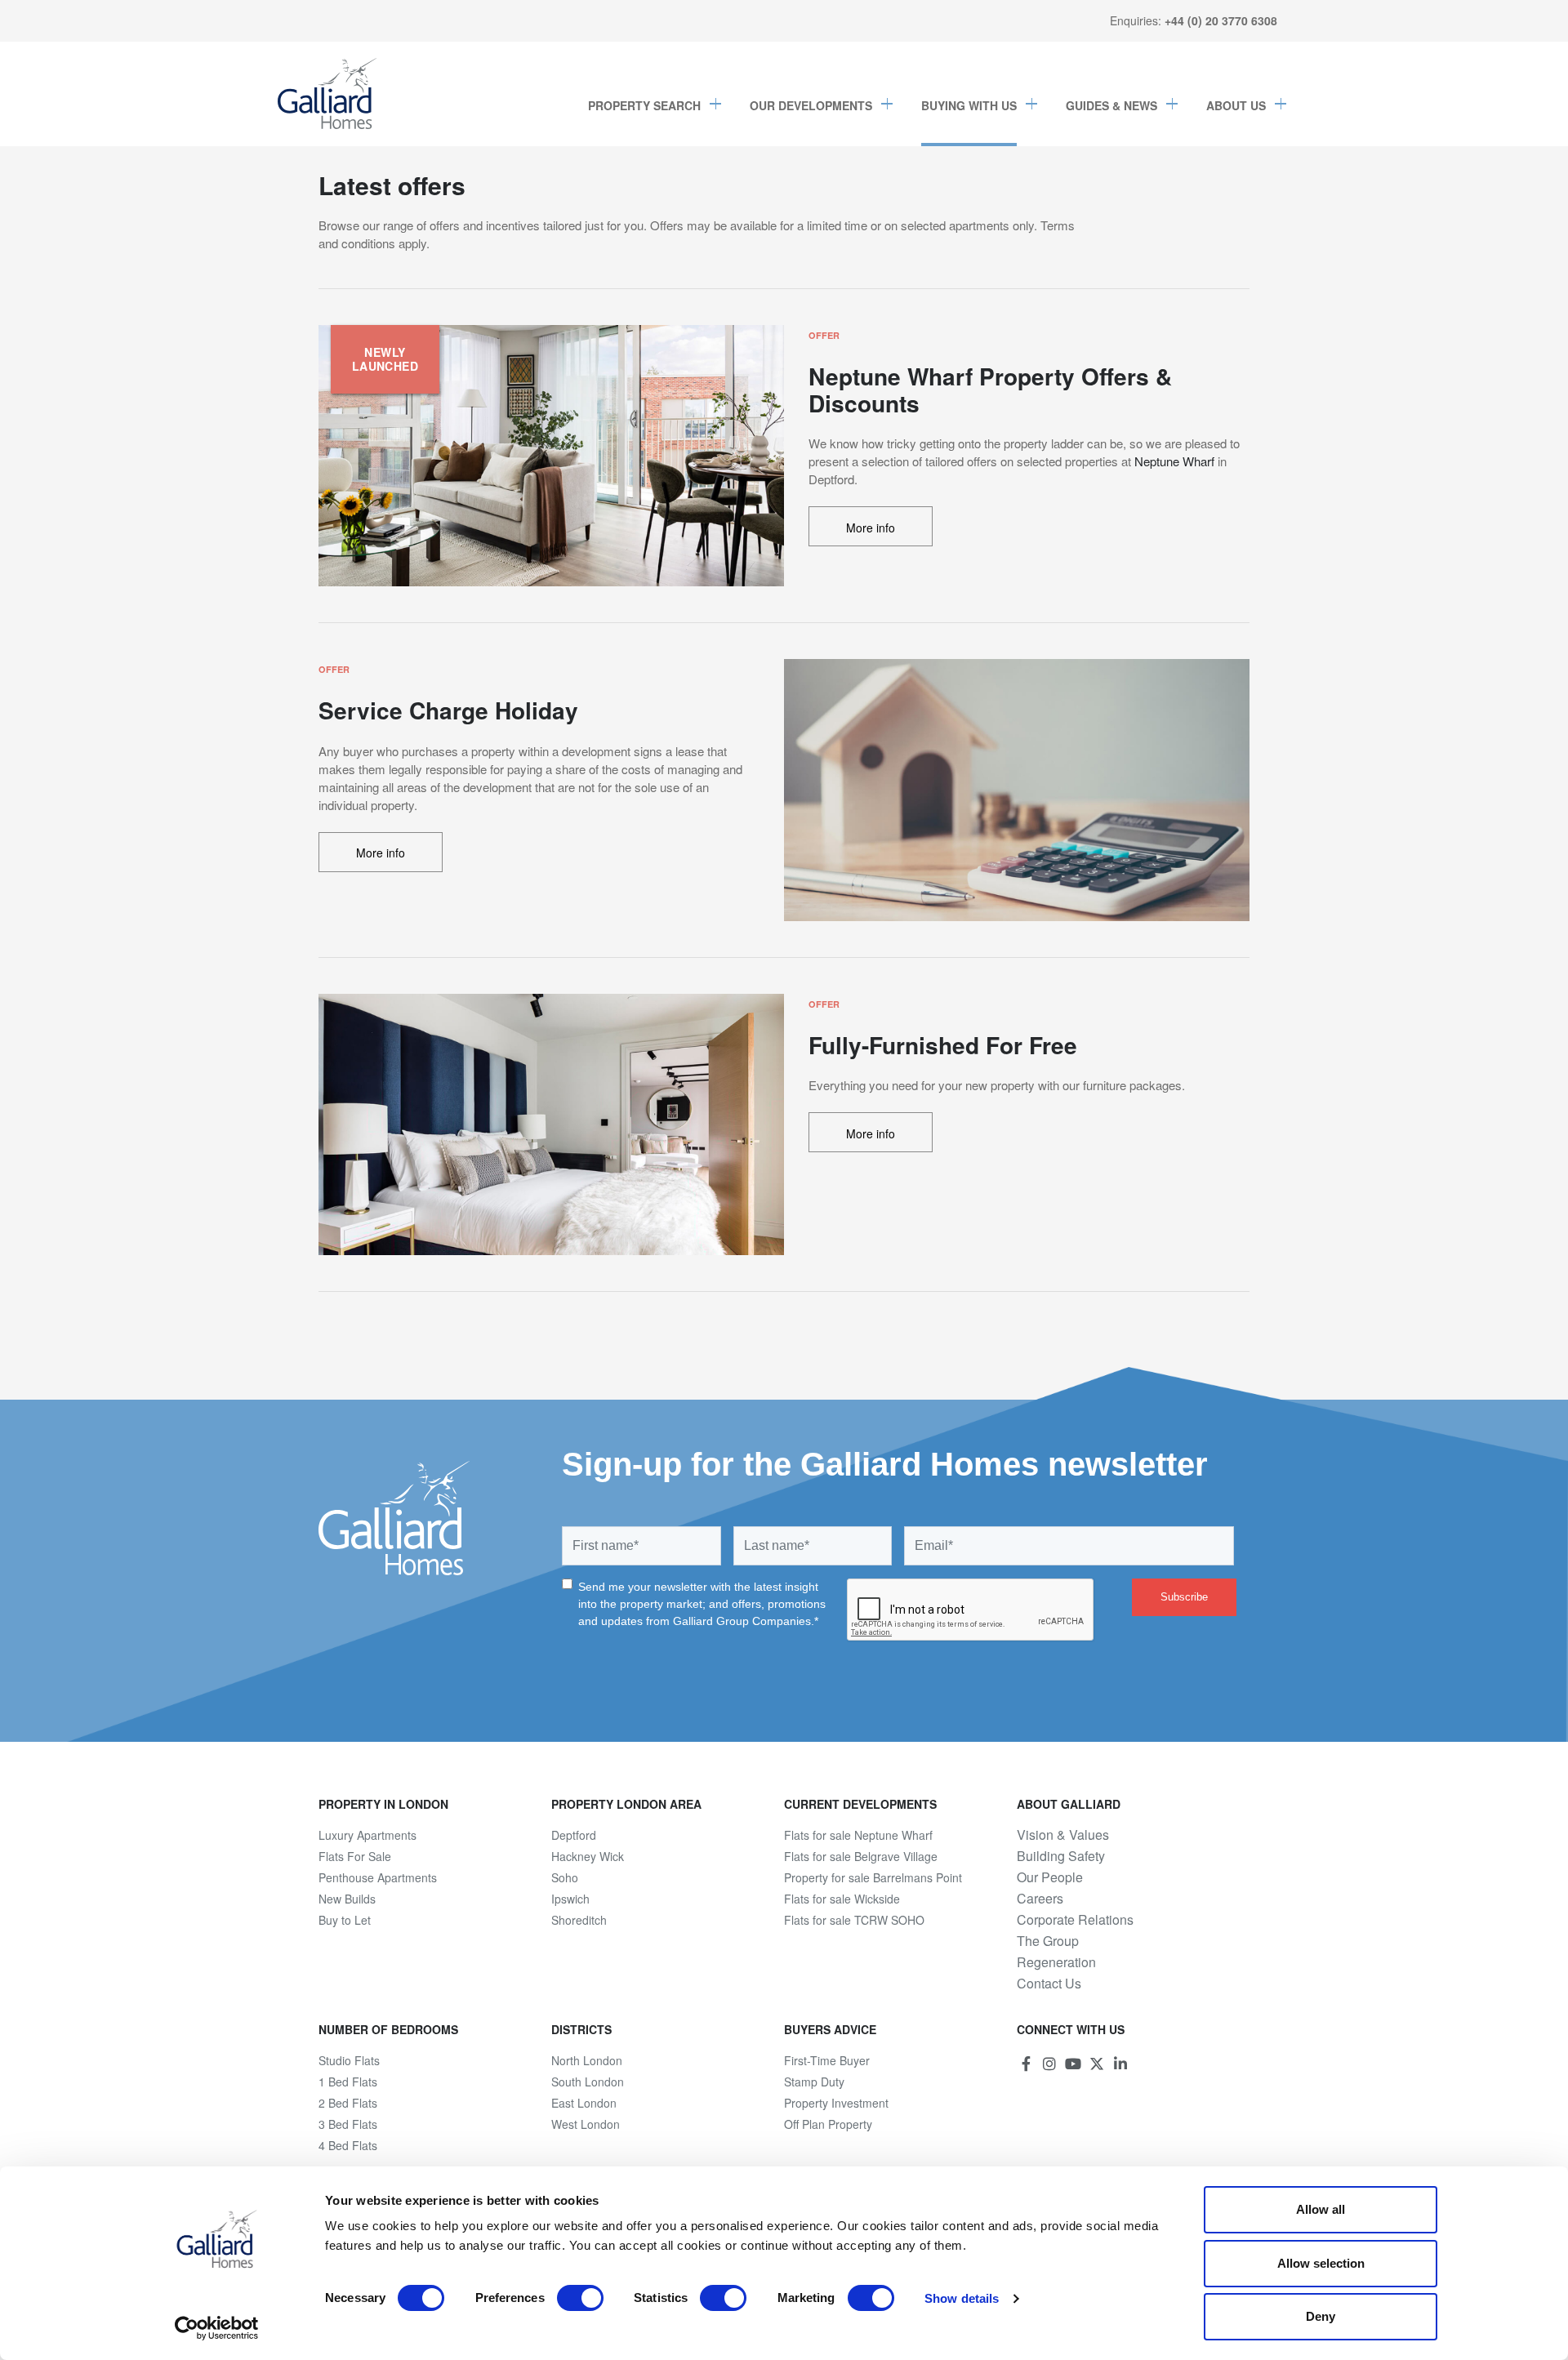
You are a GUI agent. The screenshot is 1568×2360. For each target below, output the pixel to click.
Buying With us (969, 105)
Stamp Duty (814, 2082)
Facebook (1026, 2064)
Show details (962, 2298)
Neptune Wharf (1174, 461)
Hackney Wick (588, 1856)
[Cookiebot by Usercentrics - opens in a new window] (217, 2328)
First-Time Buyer (827, 2060)
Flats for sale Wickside (842, 1899)
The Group (1048, 1941)
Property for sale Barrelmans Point (873, 1877)
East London (584, 2103)
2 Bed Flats (348, 2103)
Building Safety (1061, 1856)
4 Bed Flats (348, 2145)
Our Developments (811, 105)
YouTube (1073, 2064)
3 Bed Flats (348, 2124)
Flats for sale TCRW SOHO (854, 1920)
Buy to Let (345, 1920)
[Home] (327, 94)
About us (1236, 105)
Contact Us (1049, 1984)
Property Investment (836, 2103)
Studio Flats (349, 2060)
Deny (1321, 2316)
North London (587, 2060)
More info (871, 528)
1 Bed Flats (348, 2082)
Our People (1050, 1877)
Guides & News (1111, 105)
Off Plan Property (828, 2124)
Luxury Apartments (367, 1835)
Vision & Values (1063, 1835)
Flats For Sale (355, 1856)
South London (588, 2082)
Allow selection (1321, 2263)
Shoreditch (579, 1920)
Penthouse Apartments (378, 1877)
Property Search (644, 105)
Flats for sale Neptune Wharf (858, 1835)
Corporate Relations (1075, 1920)
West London (586, 2124)
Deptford (574, 1835)
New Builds (347, 1899)
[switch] (580, 2298)
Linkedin (1120, 2064)
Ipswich (570, 1899)
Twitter (1097, 2064)
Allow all (1321, 2209)
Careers (1040, 1899)
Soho (565, 1877)
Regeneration (1056, 1962)
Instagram (1049, 2064)
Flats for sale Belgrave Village (861, 1856)
